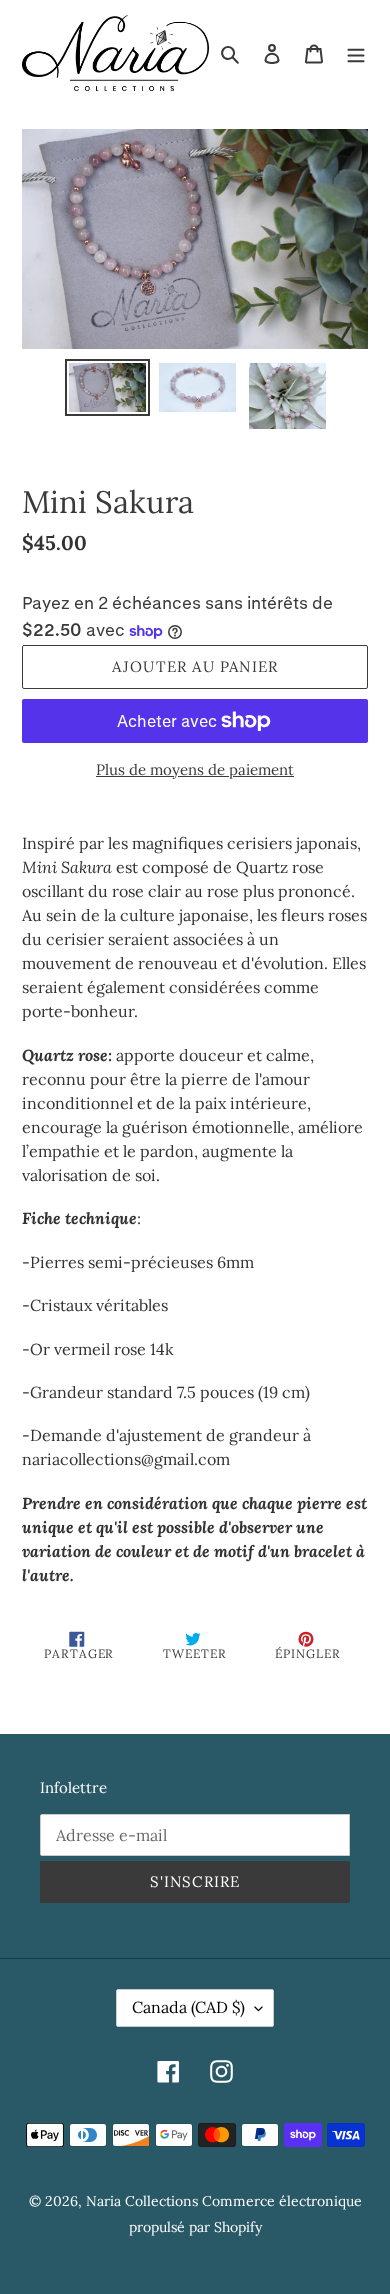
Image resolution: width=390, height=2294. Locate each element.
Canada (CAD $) (188, 2007)
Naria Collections (142, 2201)
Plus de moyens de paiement (195, 769)
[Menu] (356, 53)
